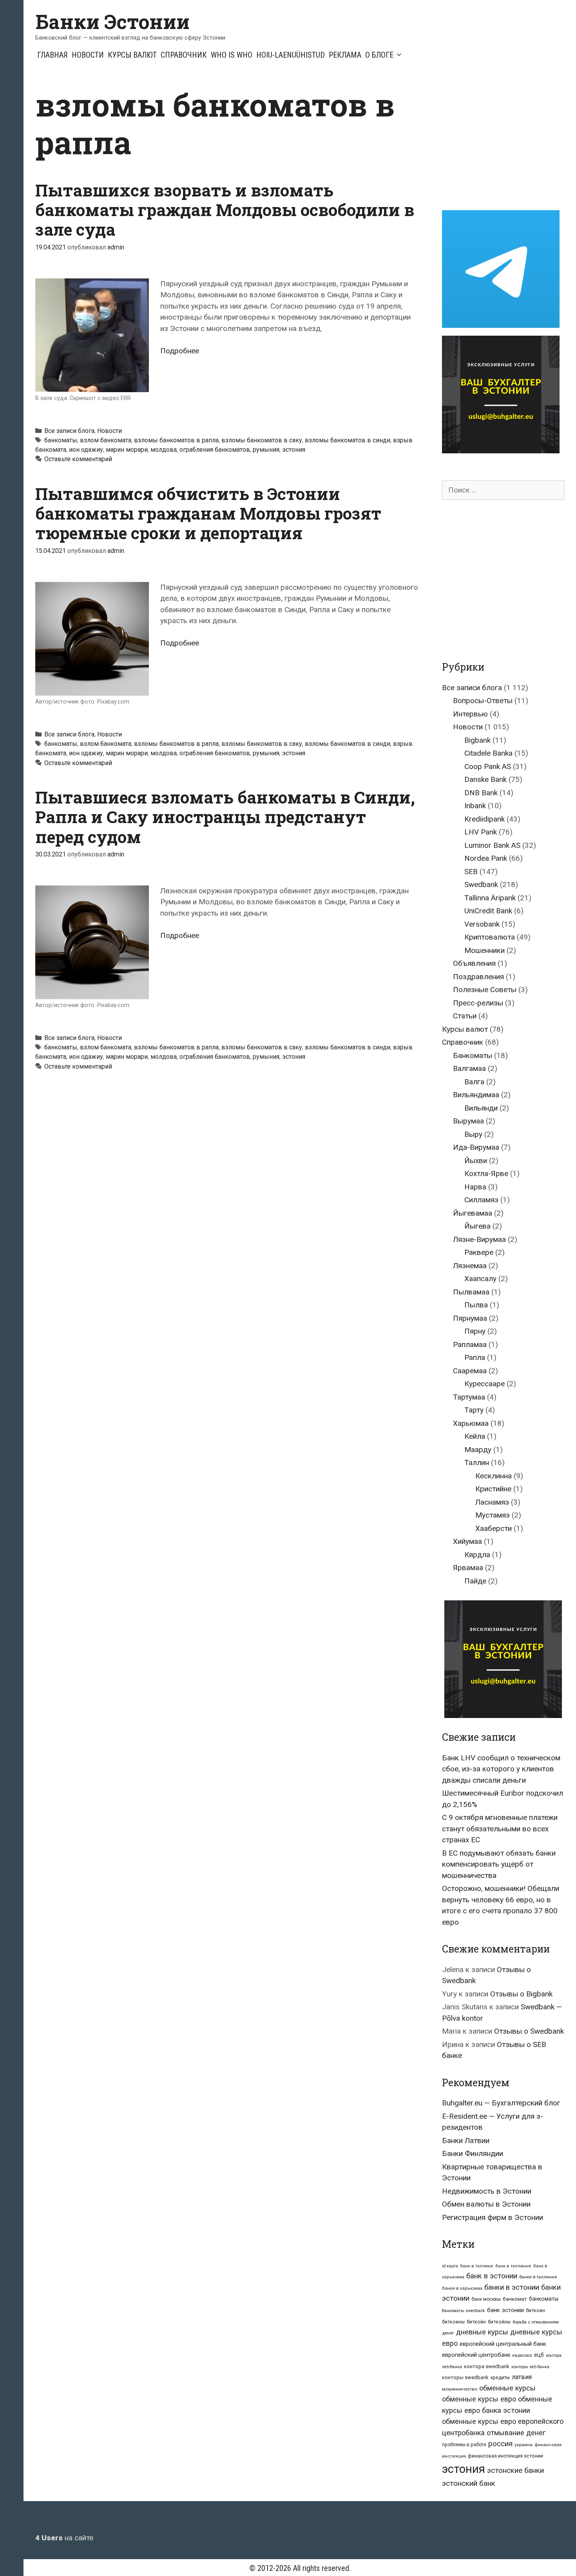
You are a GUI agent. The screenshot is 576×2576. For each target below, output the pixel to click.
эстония (294, 450)
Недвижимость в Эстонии (487, 2191)
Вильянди (481, 1108)
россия (500, 2444)
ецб (539, 2355)
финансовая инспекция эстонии (505, 2456)
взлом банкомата (106, 440)
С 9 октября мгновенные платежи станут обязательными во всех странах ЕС (500, 1829)
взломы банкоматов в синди (348, 440)
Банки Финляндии (473, 2153)
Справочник (184, 55)
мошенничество (460, 2389)
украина (523, 2445)
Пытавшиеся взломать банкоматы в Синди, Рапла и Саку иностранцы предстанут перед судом (225, 817)
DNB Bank (481, 793)
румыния (266, 450)
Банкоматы (473, 1055)
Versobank (482, 924)
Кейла (475, 1436)
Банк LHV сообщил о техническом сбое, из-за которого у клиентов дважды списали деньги (501, 1769)
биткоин (535, 2310)
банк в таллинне (513, 2266)
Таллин (477, 1463)
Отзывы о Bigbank (521, 1994)
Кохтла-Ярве (486, 1173)
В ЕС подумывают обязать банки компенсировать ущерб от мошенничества (499, 1864)
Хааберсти (494, 1528)
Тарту (474, 1410)
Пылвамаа (471, 1292)
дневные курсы (482, 2332)
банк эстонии (505, 2310)
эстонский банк (469, 2483)
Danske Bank (485, 779)
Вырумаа (468, 1121)
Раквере (479, 1252)
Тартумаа (469, 1397)
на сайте (64, 2538)
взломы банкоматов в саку (262, 440)
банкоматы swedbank (464, 2311)
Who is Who (232, 55)
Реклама (345, 55)
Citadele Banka (488, 753)
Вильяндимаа (476, 1095)
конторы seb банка (530, 2367)
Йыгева (477, 1226)
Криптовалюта (490, 937)
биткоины (453, 2322)
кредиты (500, 2378)
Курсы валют (132, 55)
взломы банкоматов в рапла (176, 440)
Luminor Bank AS (492, 845)
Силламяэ (481, 1200)
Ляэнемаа (470, 1266)
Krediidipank (485, 819)
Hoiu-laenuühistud (291, 55)
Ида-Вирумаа (476, 1147)
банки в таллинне (538, 2277)
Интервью (470, 714)
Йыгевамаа (473, 1213)
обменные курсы (507, 2388)
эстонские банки (515, 2471)
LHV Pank (481, 832)
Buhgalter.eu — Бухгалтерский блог (501, 2103)
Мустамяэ (493, 1515)
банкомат (515, 2299)
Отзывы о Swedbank (529, 2031)
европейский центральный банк (503, 2344)
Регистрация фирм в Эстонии (493, 2217)
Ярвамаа (468, 1568)
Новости (88, 55)
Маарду (478, 1450)
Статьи (465, 1016)
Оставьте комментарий (78, 459)
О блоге (379, 55)
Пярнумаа (470, 1318)
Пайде (475, 1581)
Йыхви (476, 1161)
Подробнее (180, 351)
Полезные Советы (485, 990)
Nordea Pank (486, 858)
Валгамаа (469, 1068)
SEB (471, 872)
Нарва (475, 1187)
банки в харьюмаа (462, 2288)
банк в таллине (477, 2266)
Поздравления (478, 977)
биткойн (476, 2322)
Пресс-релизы (478, 1003)
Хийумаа (467, 1541)
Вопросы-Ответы (483, 701)
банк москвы (486, 2299)
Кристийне (493, 1489)
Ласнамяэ (492, 1502)
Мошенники (485, 950)
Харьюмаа (471, 1423)
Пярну (475, 1331)
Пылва (476, 1305)
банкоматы (61, 440)
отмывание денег (516, 2433)
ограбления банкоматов (215, 450)
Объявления (474, 963)
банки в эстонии (512, 2287)
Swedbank (481, 884)
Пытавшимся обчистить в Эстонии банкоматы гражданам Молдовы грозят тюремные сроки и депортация (208, 513)
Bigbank (477, 740)
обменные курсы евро (479, 2399)
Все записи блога (69, 431)
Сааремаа (470, 1371)
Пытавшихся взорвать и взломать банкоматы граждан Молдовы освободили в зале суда (225, 210)
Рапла (475, 1357)
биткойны (499, 2322)
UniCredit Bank (488, 911)
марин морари (127, 450)
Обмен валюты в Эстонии (486, 2204)
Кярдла (477, 1555)
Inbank (475, 806)
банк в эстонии (492, 2276)
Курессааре (485, 1384)
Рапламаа (470, 1344)
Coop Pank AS (488, 766)
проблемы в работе (464, 2445)
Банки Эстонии (112, 22)
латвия (522, 2377)
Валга (474, 1082)
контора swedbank (487, 2366)
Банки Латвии (466, 2141)
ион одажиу (86, 450)
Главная (53, 55)
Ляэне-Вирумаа (479, 1239)
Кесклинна (494, 1476)
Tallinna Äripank (490, 898)
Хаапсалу (480, 1279)
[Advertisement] (508, 140)
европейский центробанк (476, 2355)
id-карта (450, 2266)
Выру (473, 1134)
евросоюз (522, 2355)
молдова (164, 450)
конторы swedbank (465, 2377)
